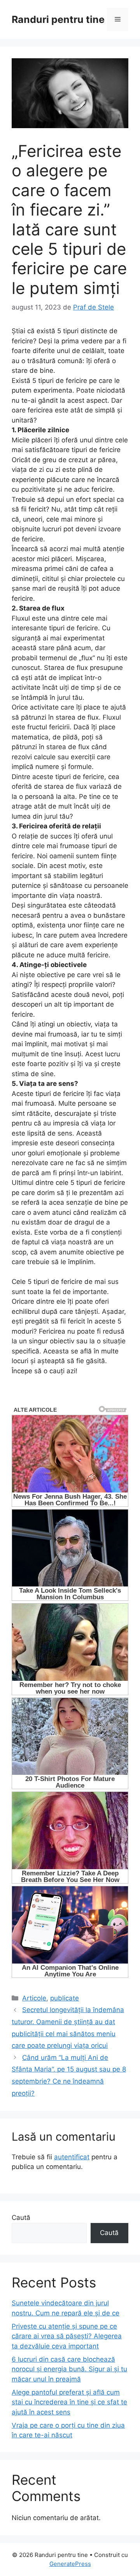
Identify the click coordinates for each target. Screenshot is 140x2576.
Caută (21, 2218)
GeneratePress (70, 2564)
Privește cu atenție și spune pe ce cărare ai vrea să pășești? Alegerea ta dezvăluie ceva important (67, 2336)
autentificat (72, 2157)
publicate (65, 1998)
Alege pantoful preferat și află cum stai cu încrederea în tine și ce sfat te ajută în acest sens (69, 2402)
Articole (34, 1998)
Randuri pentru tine (58, 19)
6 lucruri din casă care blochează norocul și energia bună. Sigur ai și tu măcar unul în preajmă (69, 2369)
